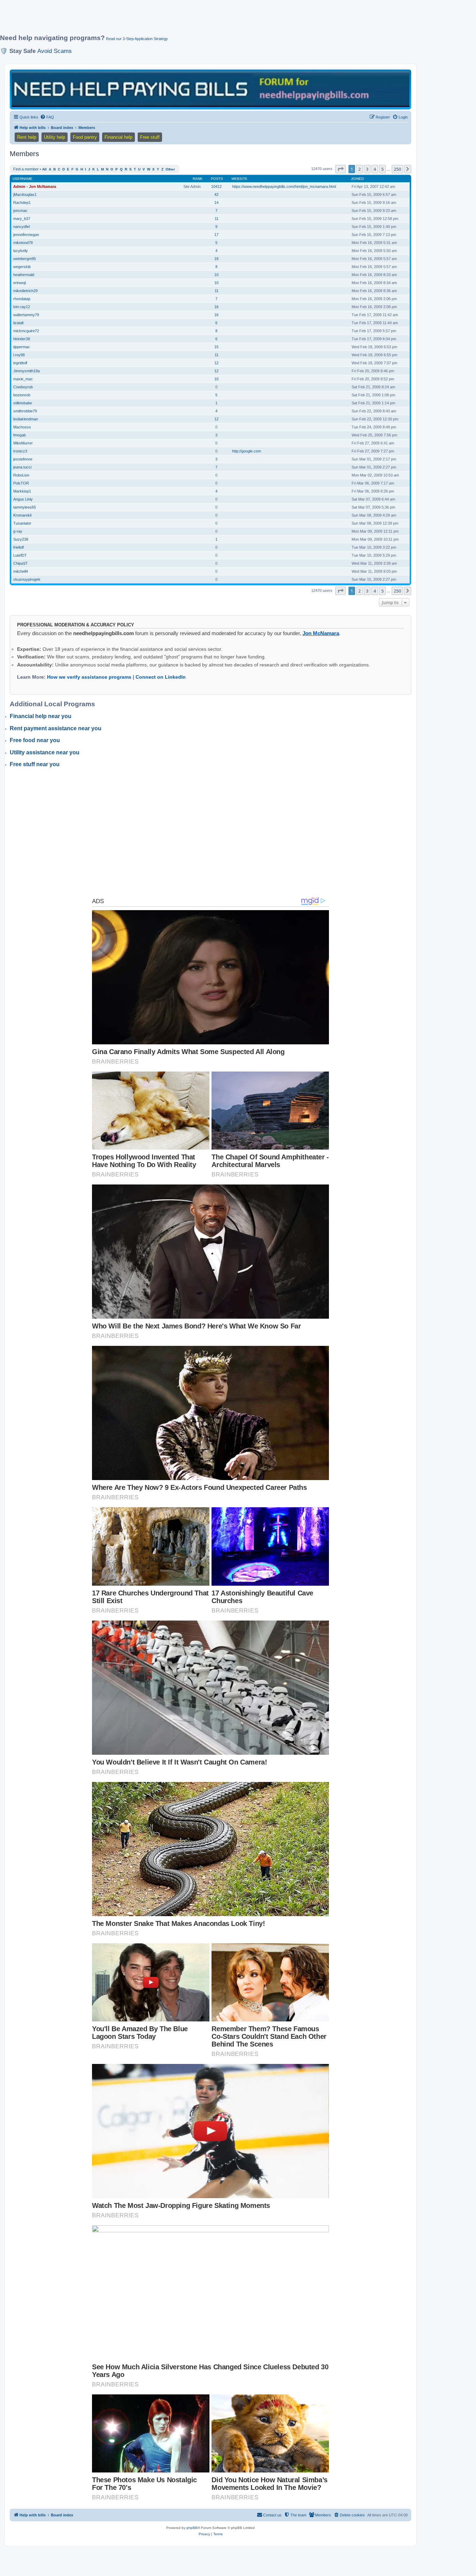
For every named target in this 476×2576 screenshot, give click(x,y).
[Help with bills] (210, 89)
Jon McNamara (321, 633)
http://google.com (247, 451)
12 (216, 363)
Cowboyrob (23, 387)
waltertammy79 (26, 315)
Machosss (22, 427)
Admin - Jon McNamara (35, 186)
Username (22, 179)
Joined (357, 179)
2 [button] (359, 169)
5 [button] (382, 169)
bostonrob (22, 395)
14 (216, 203)
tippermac (22, 347)
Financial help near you (41, 716)
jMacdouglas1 (25, 195)
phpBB (192, 2528)
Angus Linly (23, 499)
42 (216, 195)
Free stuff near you (35, 764)
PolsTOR (21, 483)
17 (216, 235)
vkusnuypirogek (27, 579)
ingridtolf (20, 363)
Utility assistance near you (45, 752)
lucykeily (21, 251)
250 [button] (397, 169)
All (44, 169)
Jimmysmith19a (26, 371)
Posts (217, 179)
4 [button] (375, 169)
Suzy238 (21, 539)
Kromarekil (22, 515)
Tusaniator (22, 523)
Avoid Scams (55, 51)
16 (216, 307)
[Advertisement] (169, 20)
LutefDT (20, 555)
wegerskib (22, 267)
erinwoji (20, 283)
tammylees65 (25, 507)
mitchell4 (21, 571)
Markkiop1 (22, 491)
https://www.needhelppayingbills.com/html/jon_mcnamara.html (284, 186)
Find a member (26, 169)
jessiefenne (23, 459)
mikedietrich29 (25, 291)
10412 (216, 186)
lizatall (18, 323)
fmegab (20, 435)
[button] (340, 169)
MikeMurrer (23, 443)
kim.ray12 (22, 307)
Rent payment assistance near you (56, 728)
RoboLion (21, 475)
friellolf (18, 547)
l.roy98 (19, 355)
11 (217, 219)
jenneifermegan (26, 235)
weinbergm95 (25, 259)
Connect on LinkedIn (161, 677)
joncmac (20, 211)
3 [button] (367, 169)
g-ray (18, 531)
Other (170, 169)
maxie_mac (23, 379)
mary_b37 (22, 219)
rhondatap (22, 299)
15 (216, 347)
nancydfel (21, 227)
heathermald (24, 275)
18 (216, 259)
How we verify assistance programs (89, 677)
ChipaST (21, 563)
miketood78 (23, 243)
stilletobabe (23, 403)
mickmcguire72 (26, 331)
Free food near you (35, 740)
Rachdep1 (22, 203)
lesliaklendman (26, 419)
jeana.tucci (22, 467)
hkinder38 (22, 339)
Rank (198, 179)
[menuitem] (47, 117)
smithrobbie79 (25, 411)
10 (216, 275)
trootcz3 (20, 451)
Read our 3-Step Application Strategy (137, 39)
